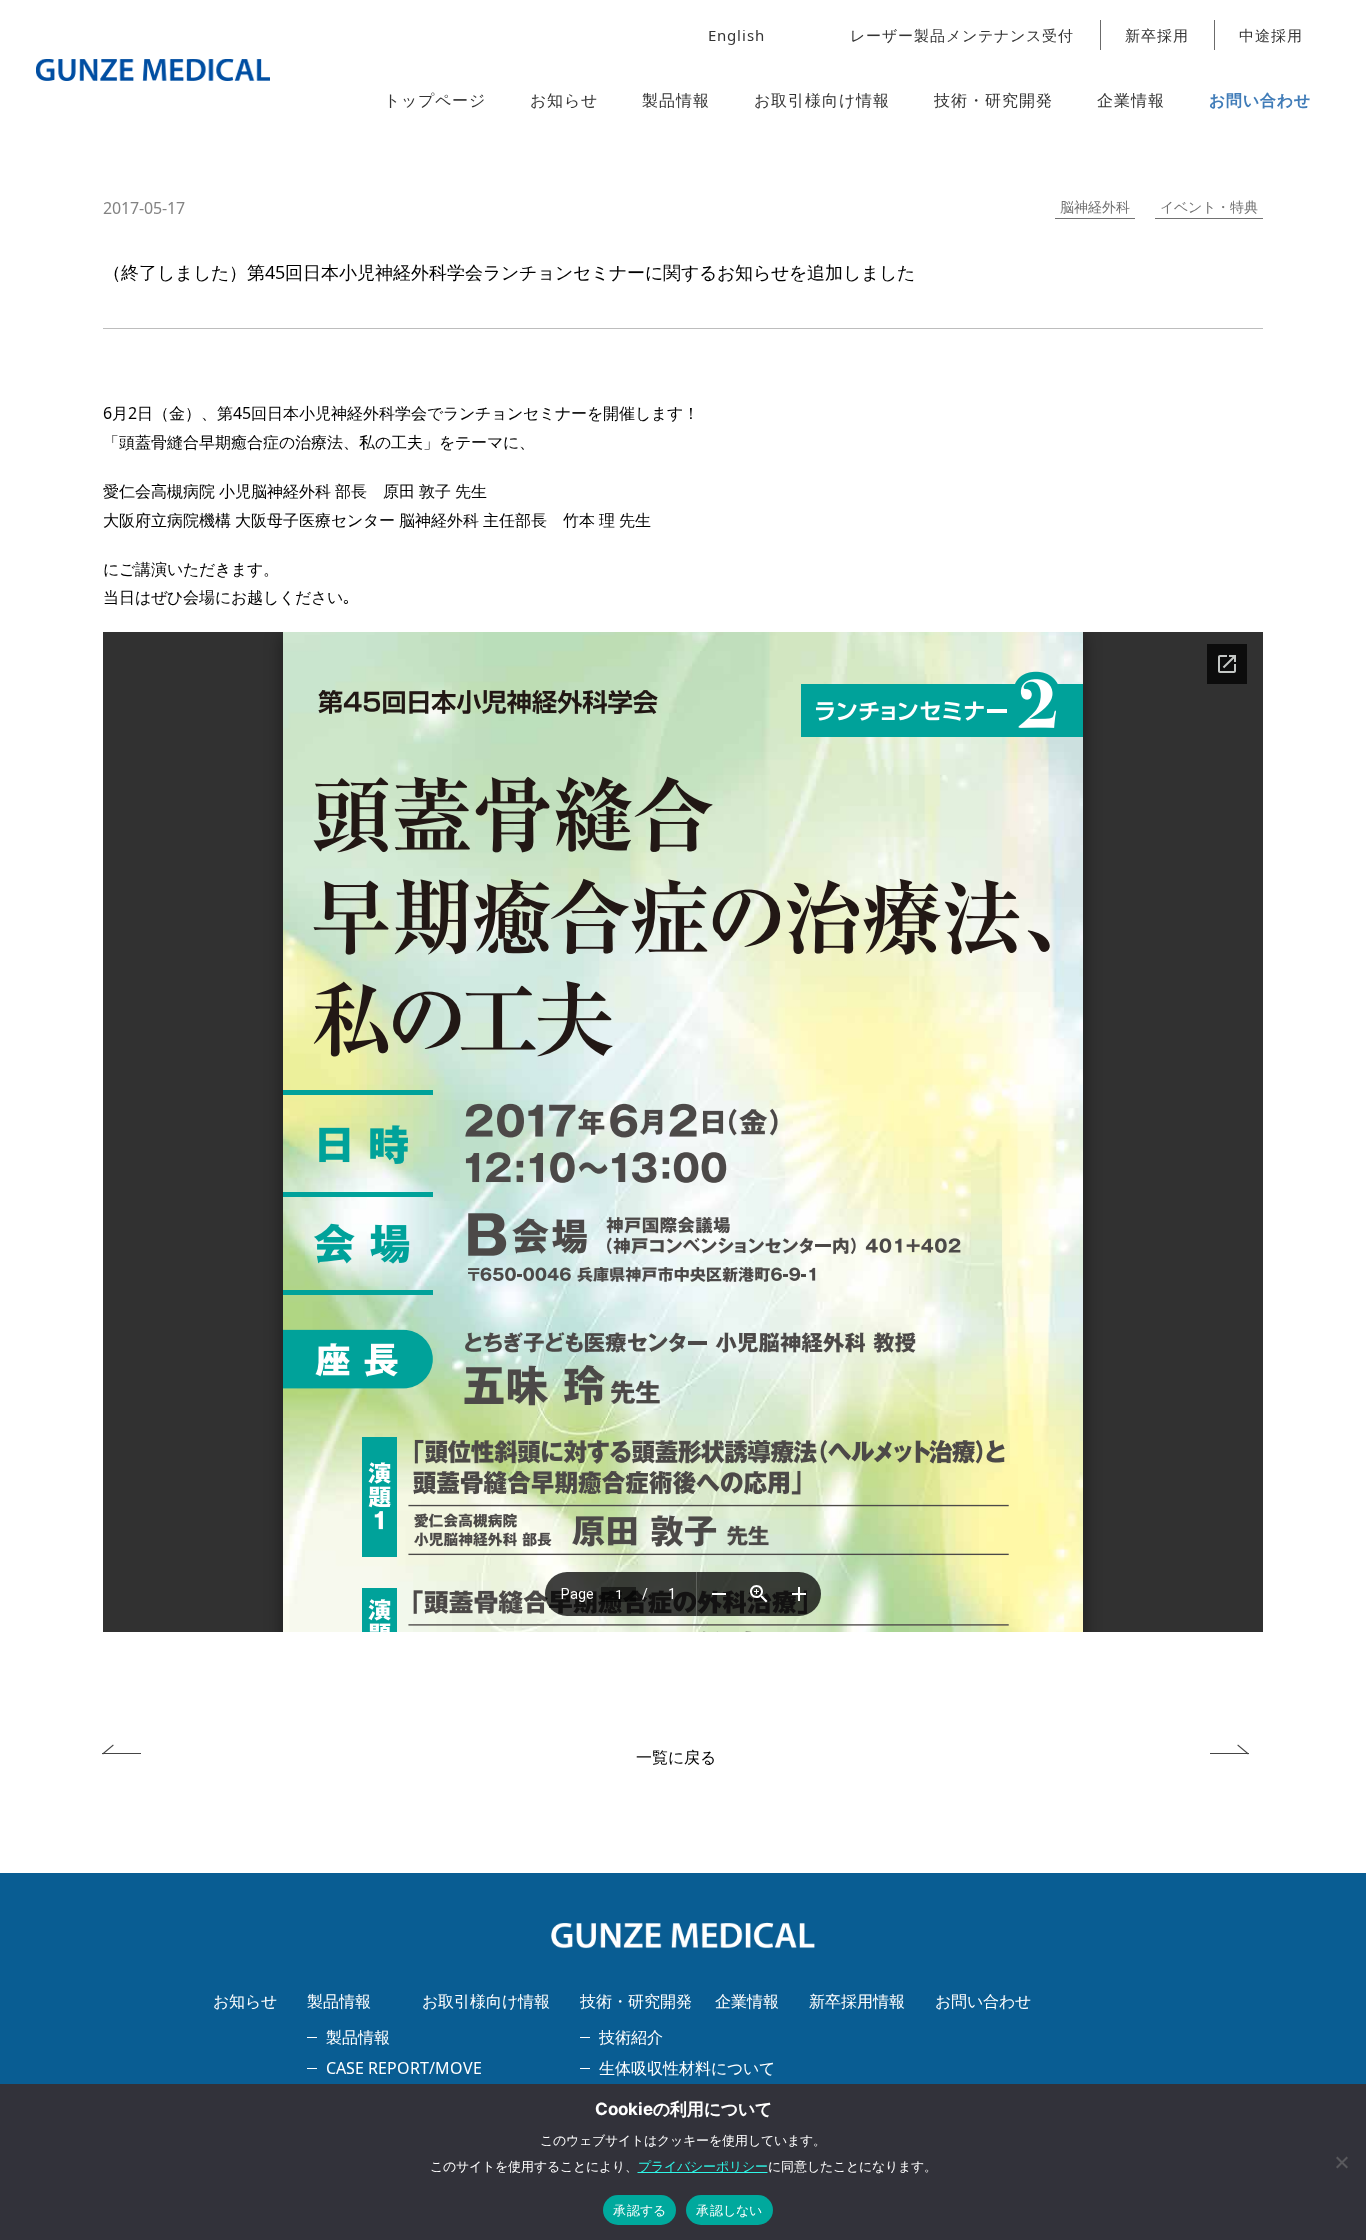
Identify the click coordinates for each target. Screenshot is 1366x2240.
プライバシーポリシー (703, 2166)
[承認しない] (1341, 2162)
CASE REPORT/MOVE (404, 2068)
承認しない (729, 2210)
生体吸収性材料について (687, 2068)
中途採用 (1271, 35)
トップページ (435, 100)
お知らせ (564, 100)
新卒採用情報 (857, 2001)
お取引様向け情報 (822, 100)
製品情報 (676, 100)
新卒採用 (1157, 35)
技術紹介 (631, 2037)
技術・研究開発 (993, 100)
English (736, 35)
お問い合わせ (1260, 100)
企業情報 (1131, 100)
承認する (639, 2210)
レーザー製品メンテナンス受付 (962, 35)
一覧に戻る (676, 1757)
